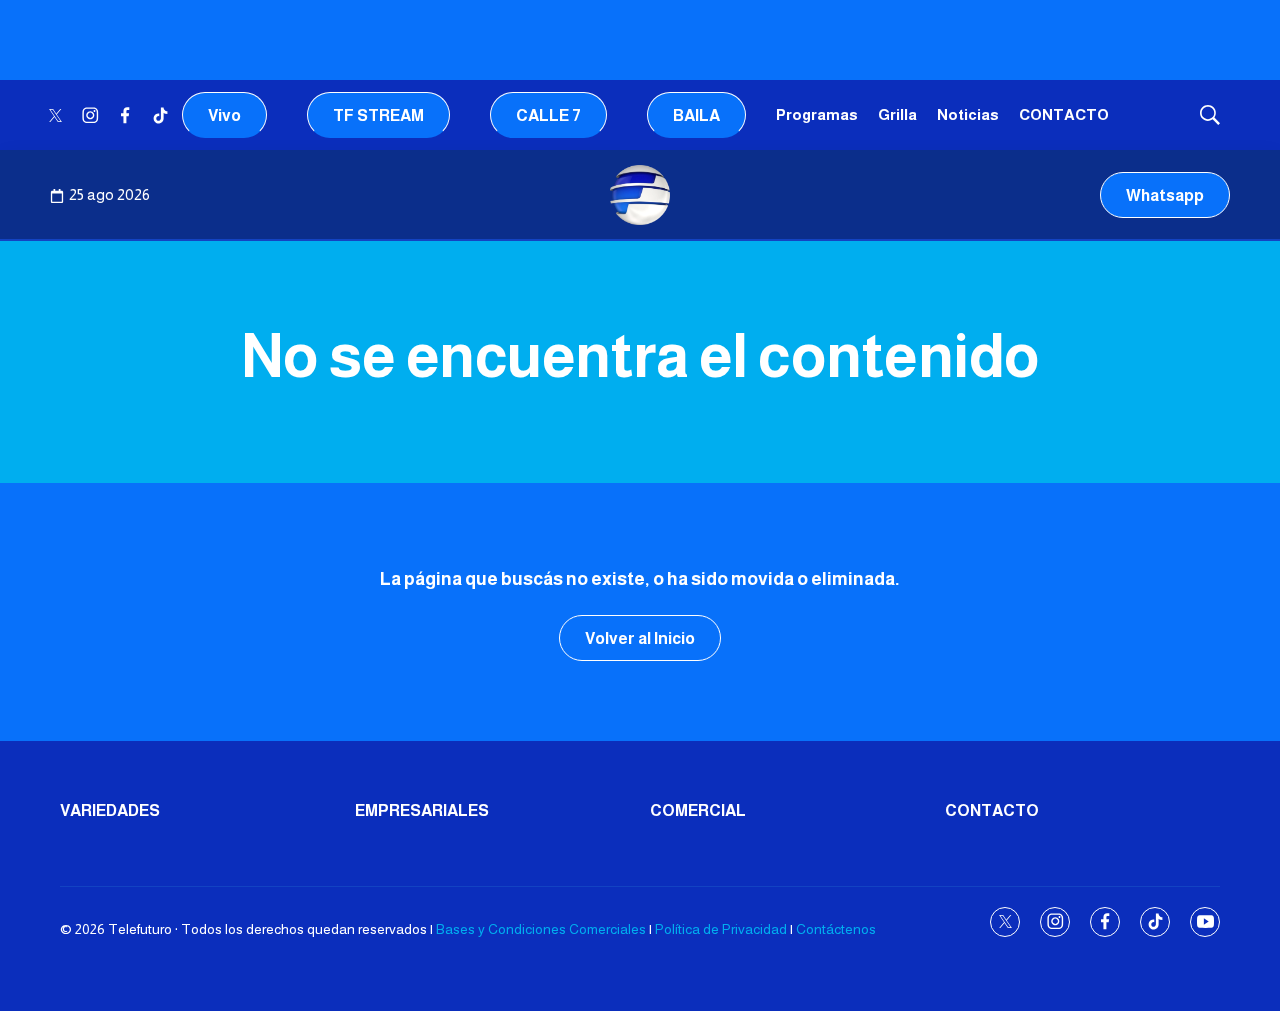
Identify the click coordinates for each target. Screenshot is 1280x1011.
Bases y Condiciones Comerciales (541, 929)
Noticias (968, 114)
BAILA (696, 115)
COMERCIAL (698, 810)
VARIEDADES (110, 810)
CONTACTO (1064, 114)
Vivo (224, 115)
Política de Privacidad (721, 929)
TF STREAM (378, 115)
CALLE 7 (548, 115)
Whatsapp (1165, 195)
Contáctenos (836, 929)
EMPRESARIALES (422, 810)
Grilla (897, 114)
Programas (817, 114)
